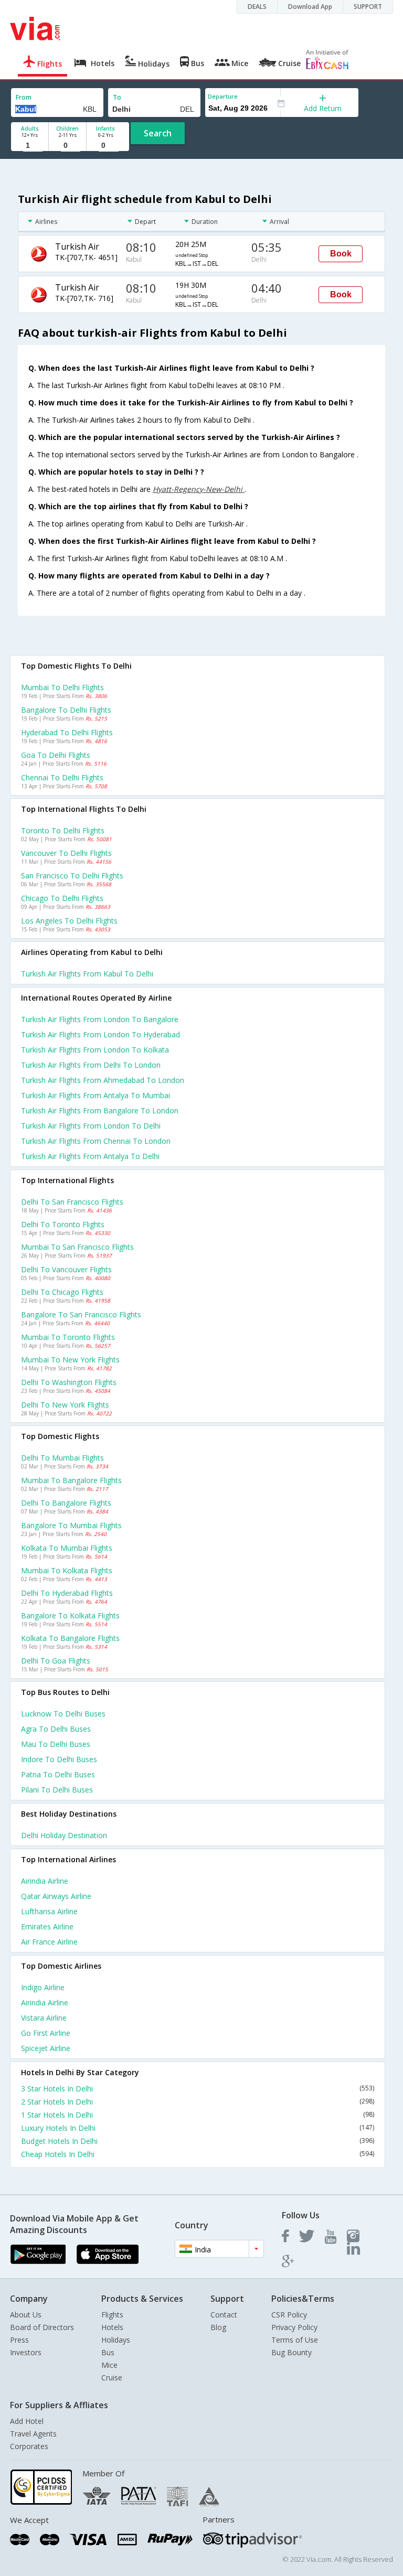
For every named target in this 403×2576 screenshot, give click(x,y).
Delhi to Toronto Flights (63, 1224)
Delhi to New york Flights (65, 1405)
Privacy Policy (294, 2327)
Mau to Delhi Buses (56, 1744)
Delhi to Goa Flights (56, 1661)
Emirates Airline (47, 1926)
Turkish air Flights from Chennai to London (96, 1141)
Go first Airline (46, 2033)
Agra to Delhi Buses (56, 1729)
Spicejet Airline (46, 2048)
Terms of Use (295, 2340)
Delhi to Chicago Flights (62, 1292)
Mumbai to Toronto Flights (68, 1337)
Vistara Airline (44, 2018)
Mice (109, 2365)
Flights (112, 2315)
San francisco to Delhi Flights (72, 876)
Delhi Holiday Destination (64, 1835)
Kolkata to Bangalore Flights (70, 1638)
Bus (108, 2352)
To (117, 97)
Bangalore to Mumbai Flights (71, 1525)
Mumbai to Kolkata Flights (67, 1570)
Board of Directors (42, 2327)
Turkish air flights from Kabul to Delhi (87, 974)
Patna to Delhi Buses (58, 1774)
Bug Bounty (291, 2352)
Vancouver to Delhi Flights (66, 853)
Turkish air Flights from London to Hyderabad (100, 1034)
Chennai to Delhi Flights (62, 777)
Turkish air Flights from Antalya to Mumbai (96, 1095)
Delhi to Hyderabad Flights (67, 1593)
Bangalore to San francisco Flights (81, 1314)
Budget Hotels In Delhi (198, 2141)
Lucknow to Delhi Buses (63, 1714)
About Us (26, 2315)
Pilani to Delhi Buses (57, 1790)
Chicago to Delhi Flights (62, 898)
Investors (26, 2352)
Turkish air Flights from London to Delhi (91, 1126)
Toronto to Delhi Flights (63, 830)
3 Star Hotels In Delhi (198, 2089)
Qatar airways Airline (56, 1896)
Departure (223, 96)
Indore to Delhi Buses (59, 1759)
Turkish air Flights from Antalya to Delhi (90, 1156)
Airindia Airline (45, 1881)
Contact (224, 2315)
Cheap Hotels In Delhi (198, 2154)
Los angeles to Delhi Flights (69, 921)
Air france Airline (49, 1942)
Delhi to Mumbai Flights (62, 1458)
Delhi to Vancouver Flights (66, 1269)
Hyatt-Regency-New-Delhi (199, 489)
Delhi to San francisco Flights (72, 1202)
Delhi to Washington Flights (69, 1382)
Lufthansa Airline (49, 1911)
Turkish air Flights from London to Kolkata (95, 1050)
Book (341, 254)
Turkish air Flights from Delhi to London (91, 1065)
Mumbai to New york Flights (70, 1360)
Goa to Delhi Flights (56, 755)
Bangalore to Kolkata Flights (70, 1616)
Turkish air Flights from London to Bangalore (100, 1019)
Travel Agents (33, 2434)
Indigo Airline (43, 1987)
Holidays (116, 2340)
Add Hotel (27, 2421)
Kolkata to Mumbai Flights (67, 1548)
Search (158, 133)
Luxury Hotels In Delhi (198, 2128)
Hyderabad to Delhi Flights (67, 732)
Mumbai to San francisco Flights (77, 1247)
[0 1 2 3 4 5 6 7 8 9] (67, 146)
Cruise (112, 2378)
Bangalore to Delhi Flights (66, 710)
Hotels (112, 2327)
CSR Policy (289, 2315)
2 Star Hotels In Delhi (198, 2102)
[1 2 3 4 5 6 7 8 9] (30, 146)
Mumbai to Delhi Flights (62, 687)
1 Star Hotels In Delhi (198, 2115)
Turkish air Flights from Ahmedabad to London (103, 1080)
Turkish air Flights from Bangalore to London (100, 1110)
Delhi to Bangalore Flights (66, 1503)
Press (19, 2340)
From (24, 97)
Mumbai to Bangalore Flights (71, 1480)
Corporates (29, 2446)
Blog (218, 2327)
